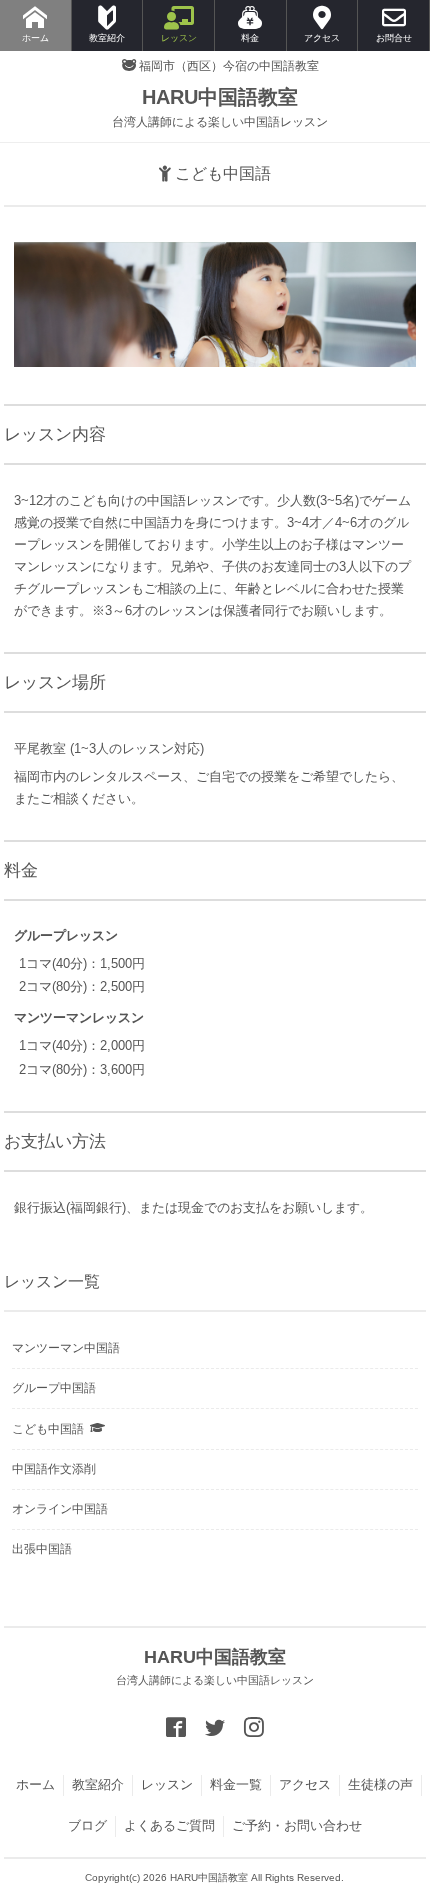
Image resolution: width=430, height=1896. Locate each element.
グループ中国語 (54, 1388)
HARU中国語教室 (220, 107)
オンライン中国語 (60, 1509)
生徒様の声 (380, 1784)
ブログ (87, 1825)
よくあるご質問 (169, 1825)
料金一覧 (236, 1784)
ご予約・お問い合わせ (297, 1825)
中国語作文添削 (54, 1469)
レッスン (167, 1784)
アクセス (305, 1784)
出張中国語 (42, 1549)
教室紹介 (98, 1784)
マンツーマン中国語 (66, 1348)
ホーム (35, 1784)
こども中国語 (48, 1429)
